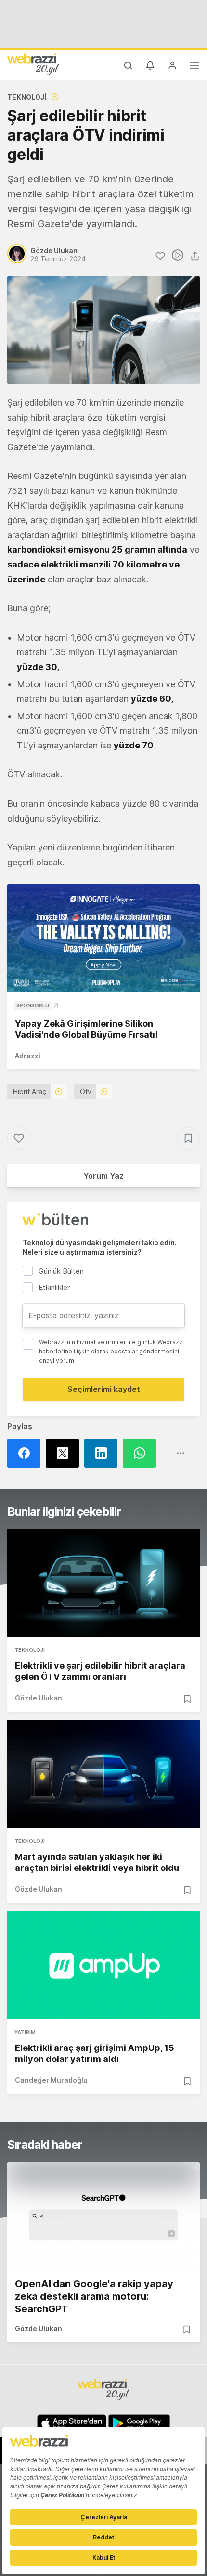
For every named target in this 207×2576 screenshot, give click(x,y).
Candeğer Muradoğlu (51, 2080)
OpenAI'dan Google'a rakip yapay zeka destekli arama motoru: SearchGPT (94, 2296)
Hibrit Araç (30, 1091)
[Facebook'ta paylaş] (26, 1453)
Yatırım (25, 2032)
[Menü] (194, 67)
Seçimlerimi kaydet (104, 1389)
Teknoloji (27, 97)
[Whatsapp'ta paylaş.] (142, 1453)
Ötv (86, 1091)
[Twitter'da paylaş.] (65, 1453)
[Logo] (33, 64)
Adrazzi (28, 1056)
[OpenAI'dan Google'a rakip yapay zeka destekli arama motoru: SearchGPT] (103, 2216)
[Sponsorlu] (103, 938)
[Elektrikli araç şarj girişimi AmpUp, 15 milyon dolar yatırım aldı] (103, 1965)
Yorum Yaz (103, 1176)
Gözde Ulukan (39, 1698)
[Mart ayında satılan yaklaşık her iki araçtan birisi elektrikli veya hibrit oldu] (103, 1774)
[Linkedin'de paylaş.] (103, 1453)
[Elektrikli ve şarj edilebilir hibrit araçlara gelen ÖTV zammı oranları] (103, 1583)
